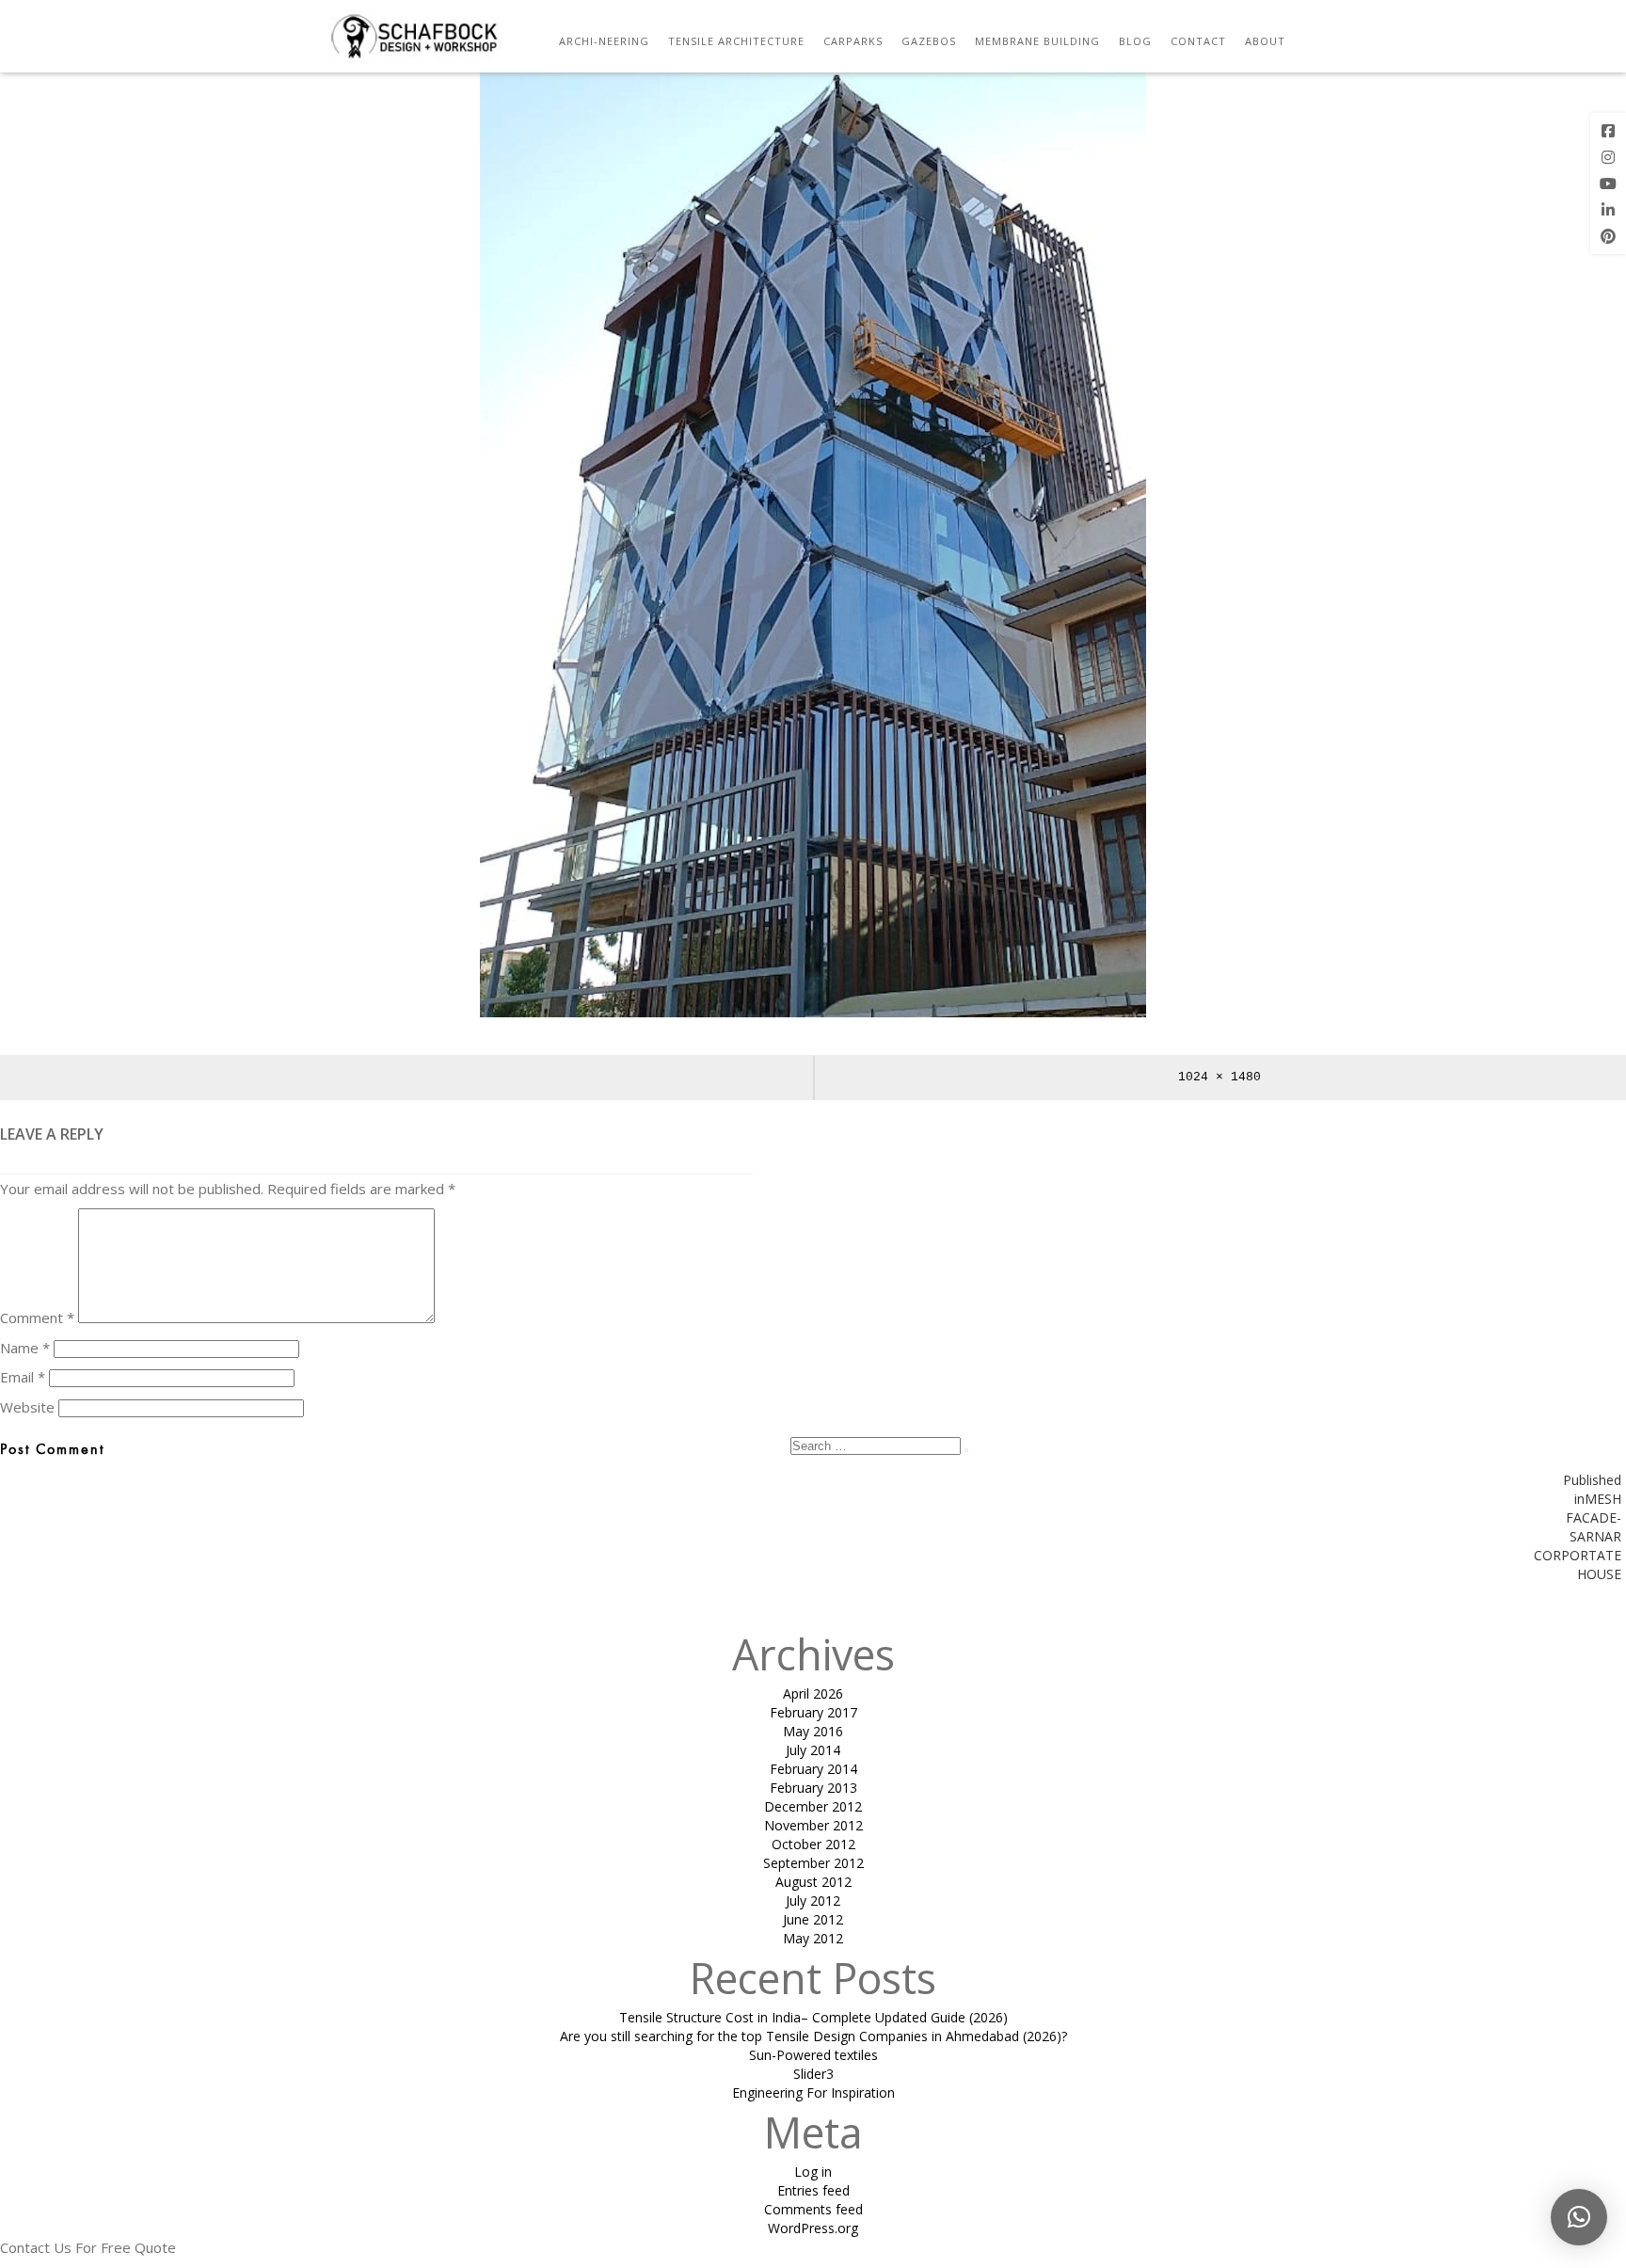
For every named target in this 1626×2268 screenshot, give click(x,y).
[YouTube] (1608, 184)
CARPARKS (853, 41)
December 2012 (813, 1806)
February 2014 (813, 1769)
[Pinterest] (1608, 236)
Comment (37, 1318)
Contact (1198, 41)
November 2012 (813, 1825)
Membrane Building (1037, 41)
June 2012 (813, 1919)
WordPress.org (813, 2228)
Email (23, 1377)
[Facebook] (1608, 131)
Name (25, 1348)
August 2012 (813, 1882)
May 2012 (813, 1938)
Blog (1135, 41)
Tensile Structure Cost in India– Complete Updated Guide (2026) (813, 2017)
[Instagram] (1608, 157)
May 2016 (813, 1731)
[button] (1579, 2217)
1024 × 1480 (1219, 1077)
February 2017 (813, 1712)
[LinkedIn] (1608, 210)
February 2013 (813, 1788)
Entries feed (813, 2190)
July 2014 (813, 1750)
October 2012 (813, 1844)
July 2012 (813, 1901)
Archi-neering (604, 41)
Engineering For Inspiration (813, 2092)
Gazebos (929, 41)
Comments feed (813, 2209)
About (1265, 41)
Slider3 (813, 2074)
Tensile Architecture (736, 41)
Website (27, 1407)
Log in (813, 2172)
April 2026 (813, 1693)
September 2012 (813, 1863)
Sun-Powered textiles (813, 2055)
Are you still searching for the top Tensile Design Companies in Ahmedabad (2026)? (813, 2036)
